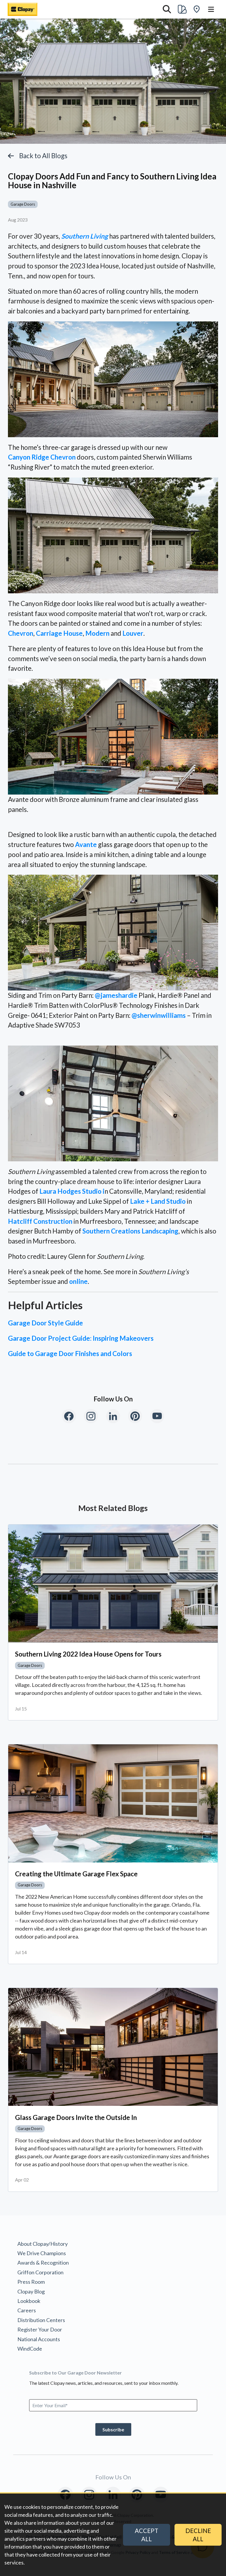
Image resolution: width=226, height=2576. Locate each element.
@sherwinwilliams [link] (159, 1015)
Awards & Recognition (43, 2263)
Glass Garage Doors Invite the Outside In (76, 2117)
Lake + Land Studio (158, 1201)
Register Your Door (40, 2329)
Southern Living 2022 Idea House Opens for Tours (88, 1654)
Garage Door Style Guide (45, 1323)
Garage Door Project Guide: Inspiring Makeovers (81, 1338)
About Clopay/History (43, 2244)
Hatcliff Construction (40, 1221)
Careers (27, 2310)
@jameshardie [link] (116, 995)
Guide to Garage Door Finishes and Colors (70, 1354)
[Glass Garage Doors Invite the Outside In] (113, 2047)
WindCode (30, 2349)
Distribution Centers (41, 2320)
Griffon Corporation (40, 2272)
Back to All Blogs (43, 156)
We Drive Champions (42, 2253)
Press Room (31, 2282)
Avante (86, 844)
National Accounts (39, 2339)
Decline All (198, 2535)
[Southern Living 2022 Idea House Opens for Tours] (113, 1584)
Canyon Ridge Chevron (42, 457)
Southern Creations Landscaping (130, 1231)
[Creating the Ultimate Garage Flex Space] (113, 1803)
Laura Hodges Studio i (72, 1191)
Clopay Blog (31, 2291)
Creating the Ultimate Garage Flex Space (76, 1874)
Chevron (21, 633)
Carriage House (59, 633)
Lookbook (29, 2301)
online (78, 1281)
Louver (133, 633)
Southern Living (85, 236)
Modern (97, 633)
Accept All (147, 2535)
